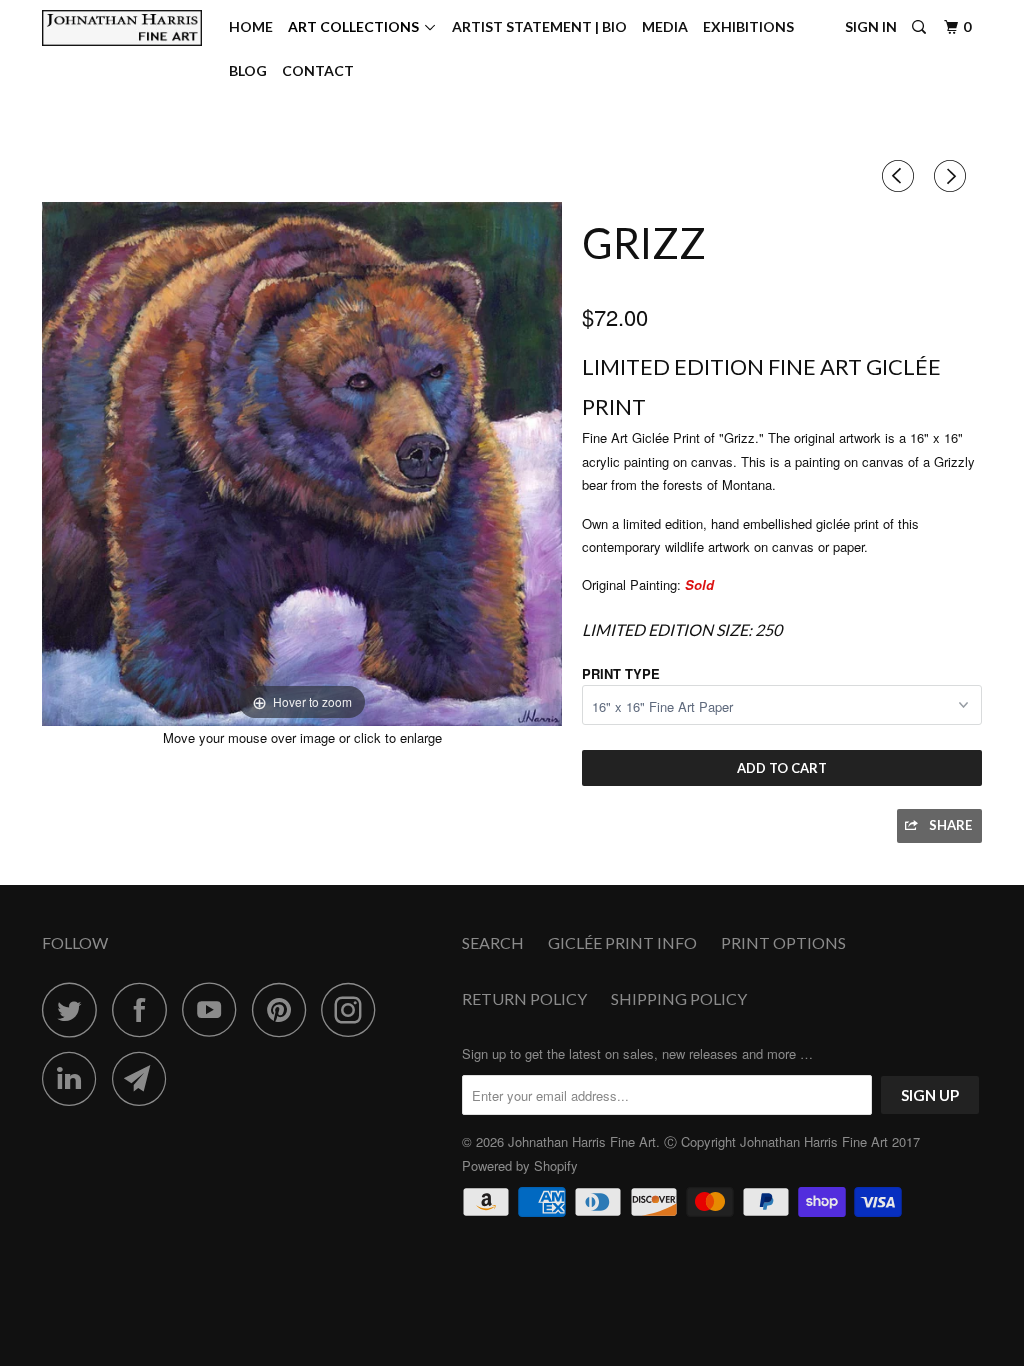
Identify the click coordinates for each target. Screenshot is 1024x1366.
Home (251, 26)
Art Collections (356, 26)
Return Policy (524, 998)
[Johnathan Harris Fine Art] (122, 28)
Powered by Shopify (520, 1165)
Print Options (783, 942)
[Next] (953, 176)
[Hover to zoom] (302, 462)
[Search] (920, 27)
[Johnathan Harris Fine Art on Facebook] (145, 1009)
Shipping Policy (679, 998)
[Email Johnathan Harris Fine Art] (145, 1078)
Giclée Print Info (622, 942)
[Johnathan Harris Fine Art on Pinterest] (284, 1009)
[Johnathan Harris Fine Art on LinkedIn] (75, 1078)
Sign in (871, 26)
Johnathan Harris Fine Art (582, 1141)
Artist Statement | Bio (539, 26)
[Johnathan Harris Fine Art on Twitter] (75, 1009)
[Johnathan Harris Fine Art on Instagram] (354, 1009)
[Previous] (901, 176)
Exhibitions (748, 26)
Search (493, 942)
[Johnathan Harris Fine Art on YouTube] (215, 1009)
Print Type (621, 673)
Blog (248, 70)
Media (665, 26)
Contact (318, 70)
